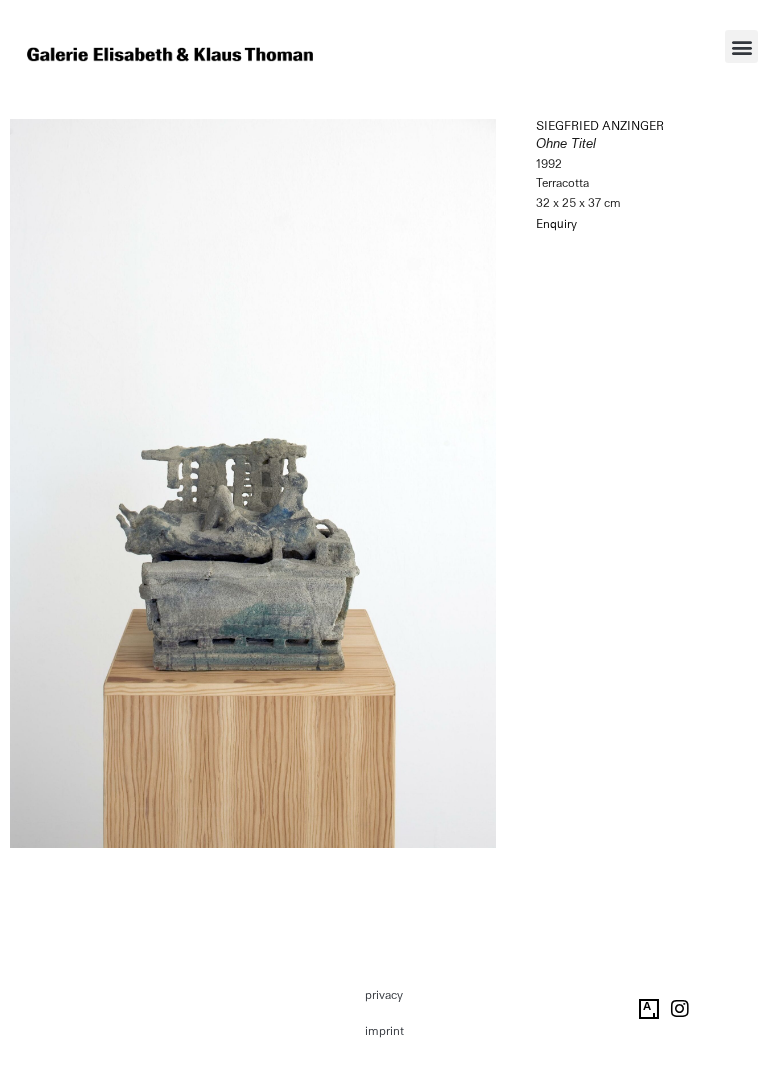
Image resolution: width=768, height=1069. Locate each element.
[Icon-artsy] (649, 1009)
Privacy (384, 995)
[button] (741, 46)
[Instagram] (680, 1009)
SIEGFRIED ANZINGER (600, 126)
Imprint (384, 1031)
